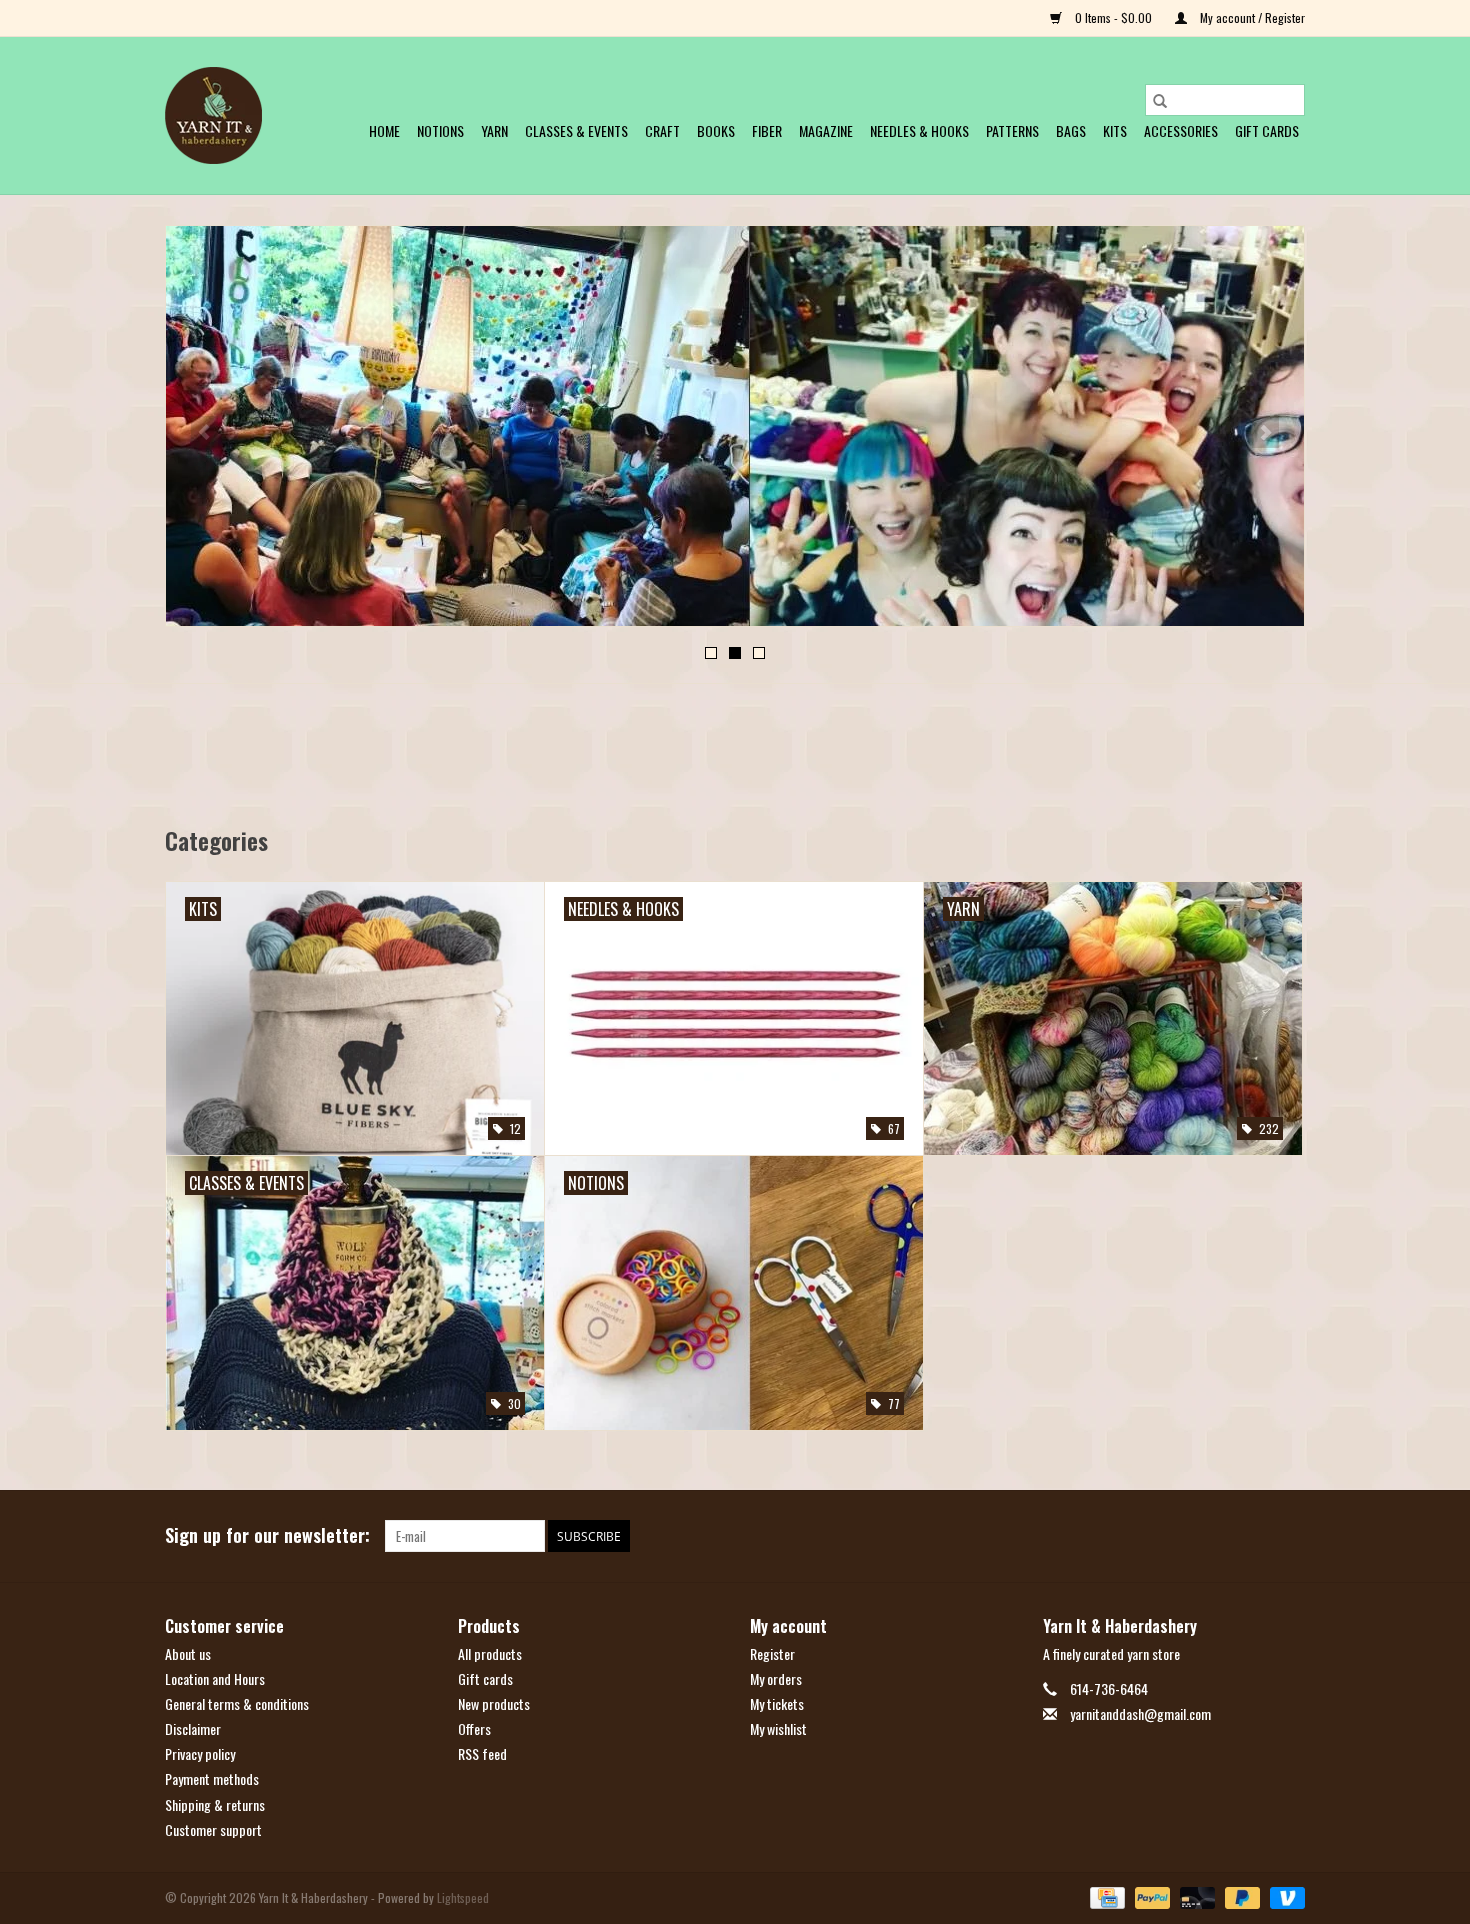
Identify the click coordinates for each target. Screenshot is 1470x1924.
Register (772, 1653)
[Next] (1265, 432)
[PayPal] (1150, 1896)
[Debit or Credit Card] (1195, 1896)
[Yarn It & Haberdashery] (213, 115)
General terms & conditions (237, 1703)
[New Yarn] (735, 426)
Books (716, 130)
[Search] (1160, 100)
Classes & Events (576, 130)
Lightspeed (463, 1897)
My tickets (777, 1703)
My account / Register (1251, 17)
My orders (776, 1678)
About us (188, 1653)
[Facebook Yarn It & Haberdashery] (1254, 1536)
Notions (440, 130)
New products (494, 1703)
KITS (1115, 130)
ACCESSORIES (1181, 130)
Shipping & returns (215, 1804)
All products (490, 1653)
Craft (662, 130)
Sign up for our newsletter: (267, 1535)
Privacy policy (200, 1753)
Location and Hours (215, 1678)
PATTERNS (1012, 130)
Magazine (826, 130)
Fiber (767, 130)
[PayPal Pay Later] (1240, 1896)
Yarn (494, 130)
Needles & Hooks (919, 130)
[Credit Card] (1105, 1896)
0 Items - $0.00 (1113, 17)
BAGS (1071, 130)
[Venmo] (1284, 1896)
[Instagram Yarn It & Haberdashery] (1289, 1536)
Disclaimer (193, 1728)
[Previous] (204, 432)
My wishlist (778, 1728)
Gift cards (1267, 130)
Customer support (213, 1829)
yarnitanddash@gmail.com (1140, 1713)
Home (384, 130)
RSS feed (482, 1753)
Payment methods (212, 1778)
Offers (474, 1728)
